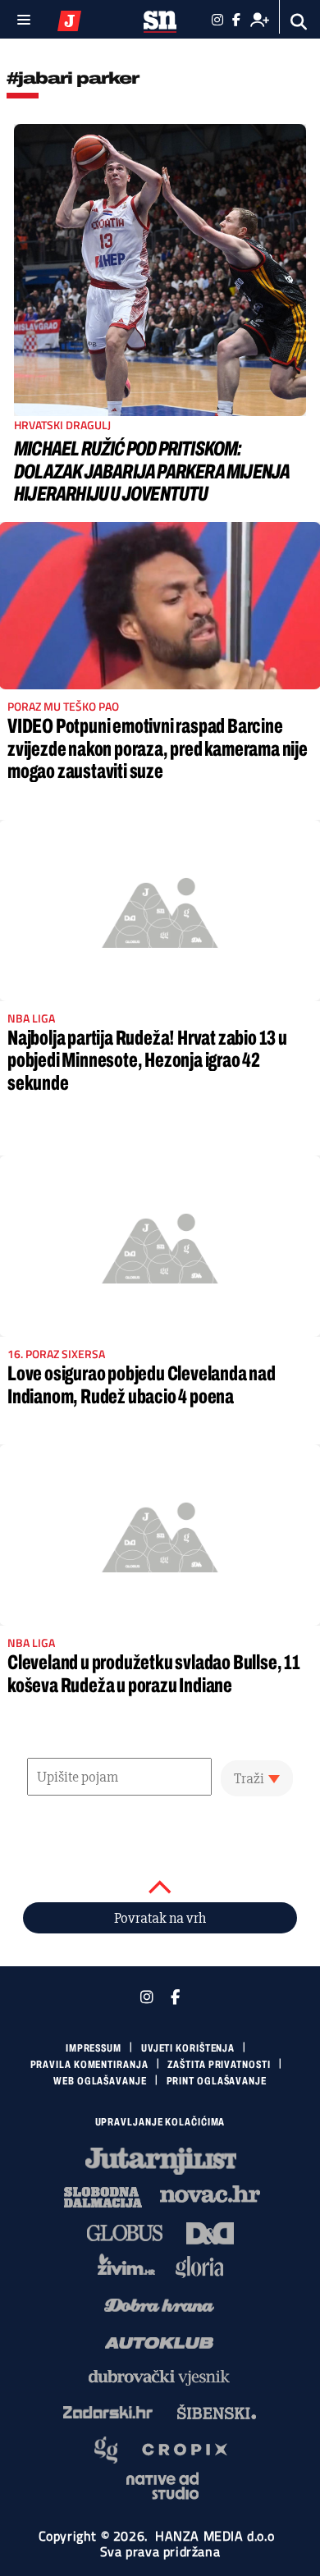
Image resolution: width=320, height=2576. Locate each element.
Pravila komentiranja (89, 2065)
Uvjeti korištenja (188, 2048)
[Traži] (299, 22)
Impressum (94, 2048)
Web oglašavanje (100, 2081)
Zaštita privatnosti (219, 2065)
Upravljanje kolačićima (160, 2122)
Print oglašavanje (217, 2081)
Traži (249, 1778)
